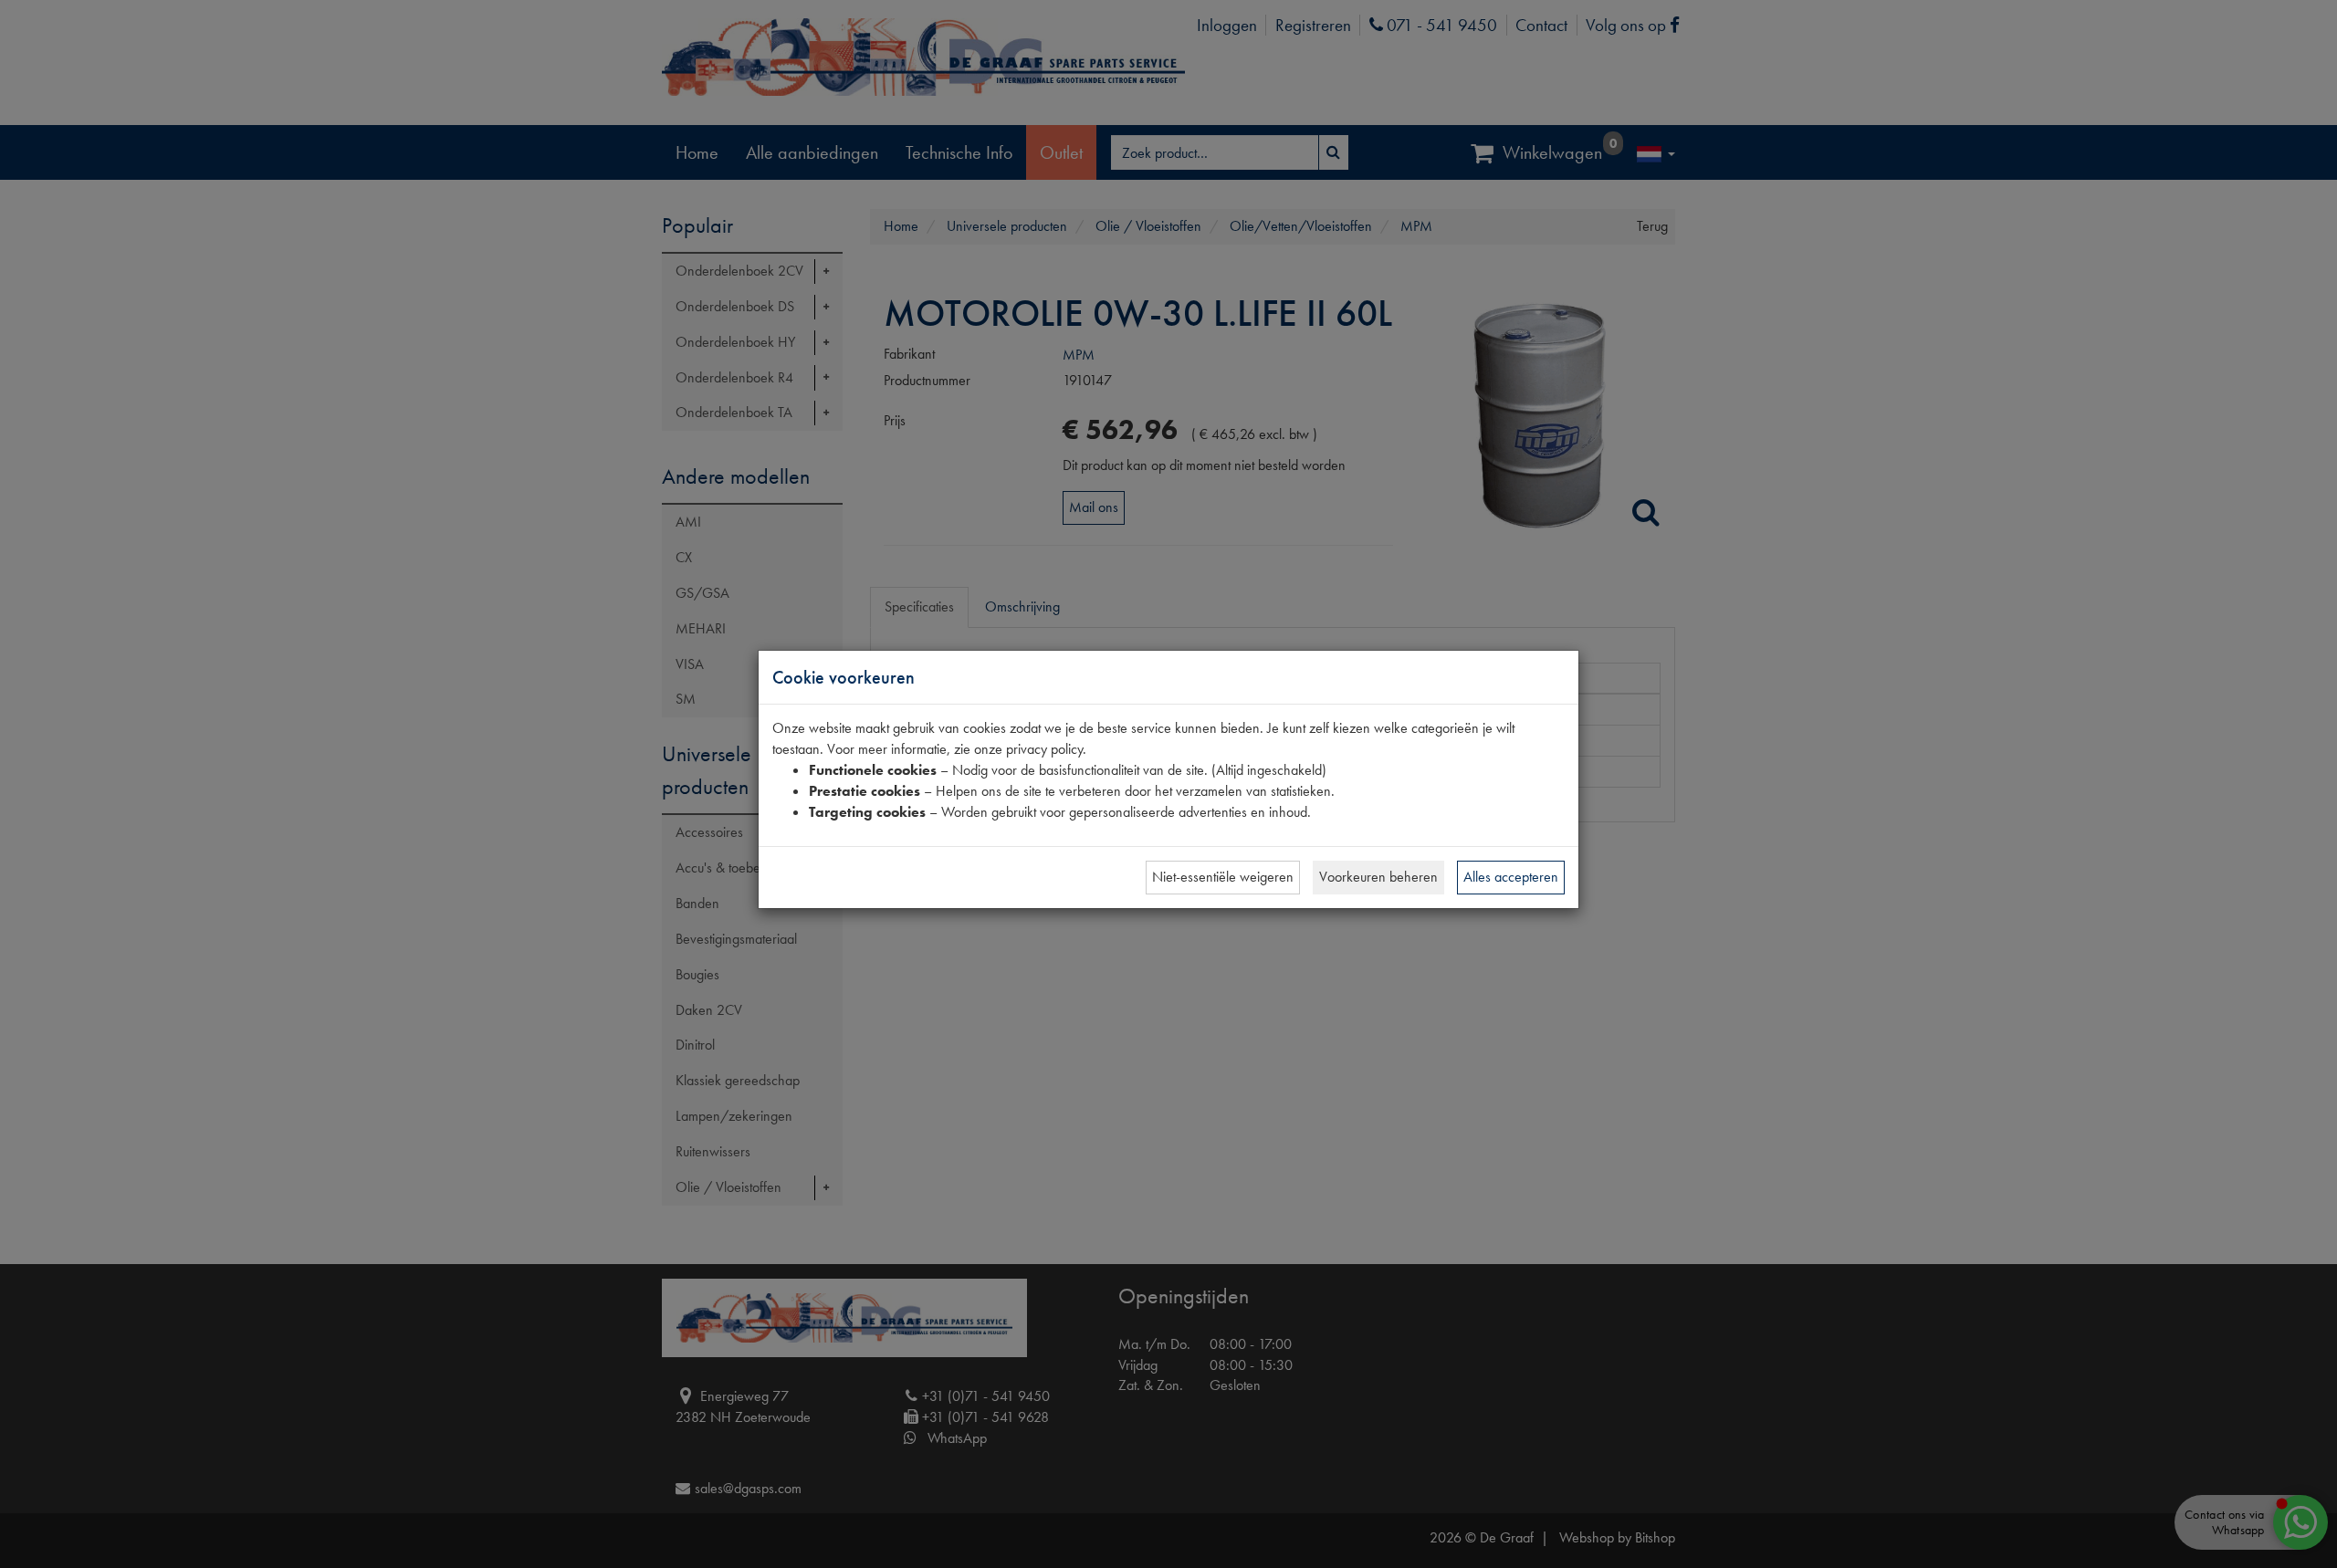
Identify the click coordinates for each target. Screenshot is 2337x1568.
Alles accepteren (1511, 877)
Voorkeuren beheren (1378, 877)
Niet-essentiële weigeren (1223, 877)
